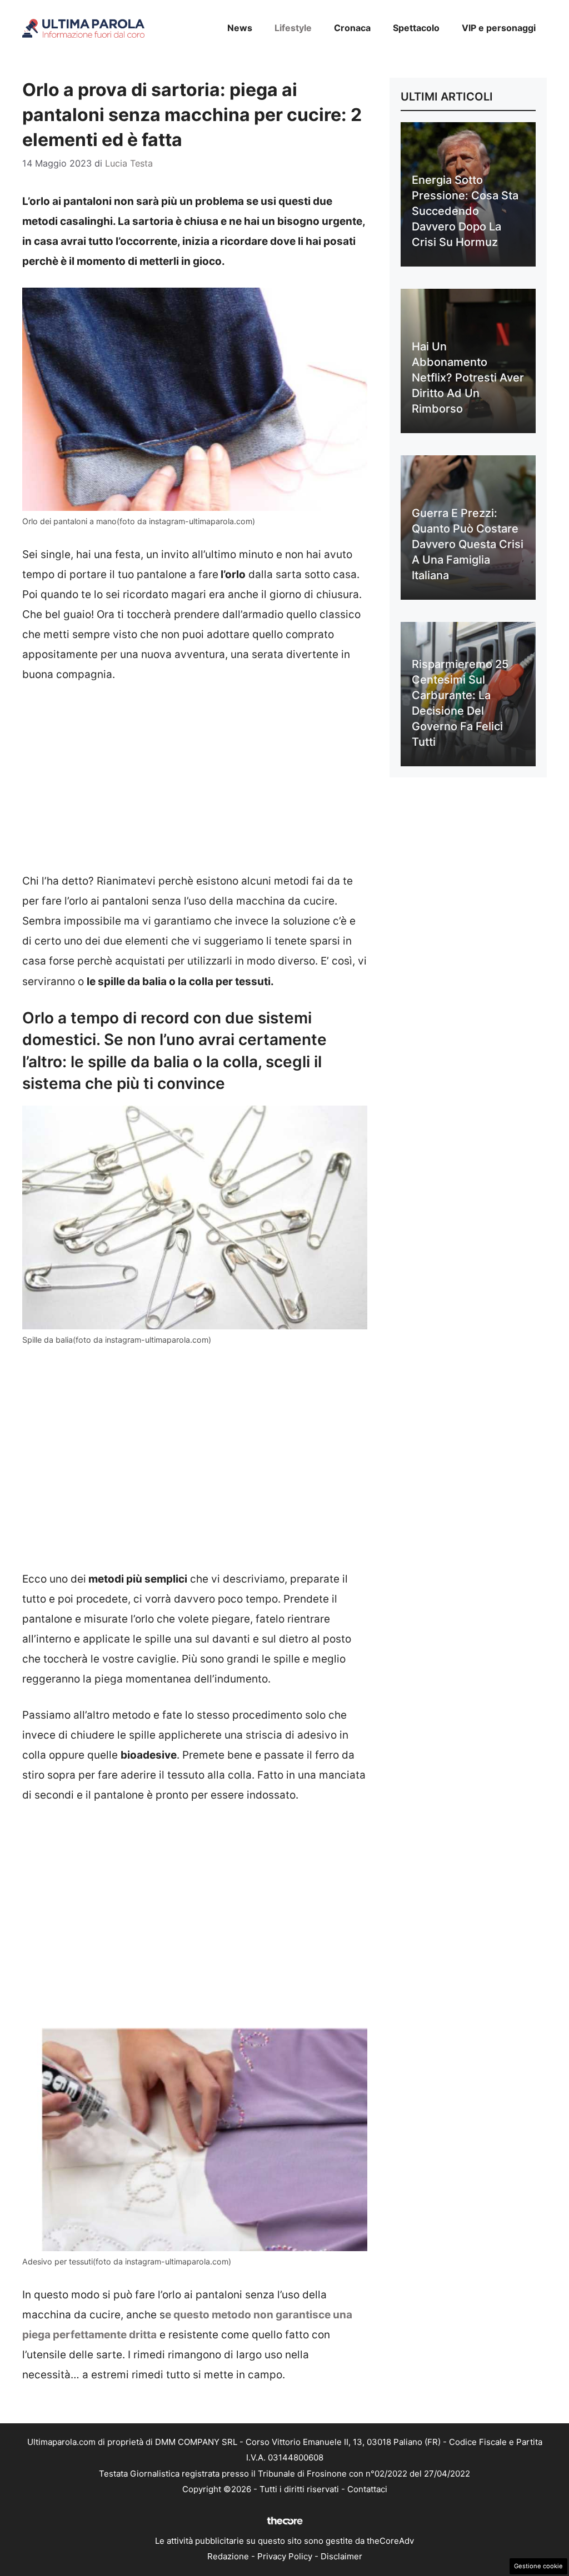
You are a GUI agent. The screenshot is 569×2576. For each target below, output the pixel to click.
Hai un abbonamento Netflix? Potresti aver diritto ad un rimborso (468, 378)
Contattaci (367, 2489)
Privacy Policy (285, 2556)
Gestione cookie (538, 2566)
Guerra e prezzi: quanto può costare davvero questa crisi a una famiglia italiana (468, 544)
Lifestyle (293, 28)
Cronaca (352, 28)
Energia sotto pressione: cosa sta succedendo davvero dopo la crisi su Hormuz (465, 211)
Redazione (228, 2556)
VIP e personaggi (499, 28)
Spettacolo (416, 28)
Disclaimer (341, 2556)
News (240, 28)
